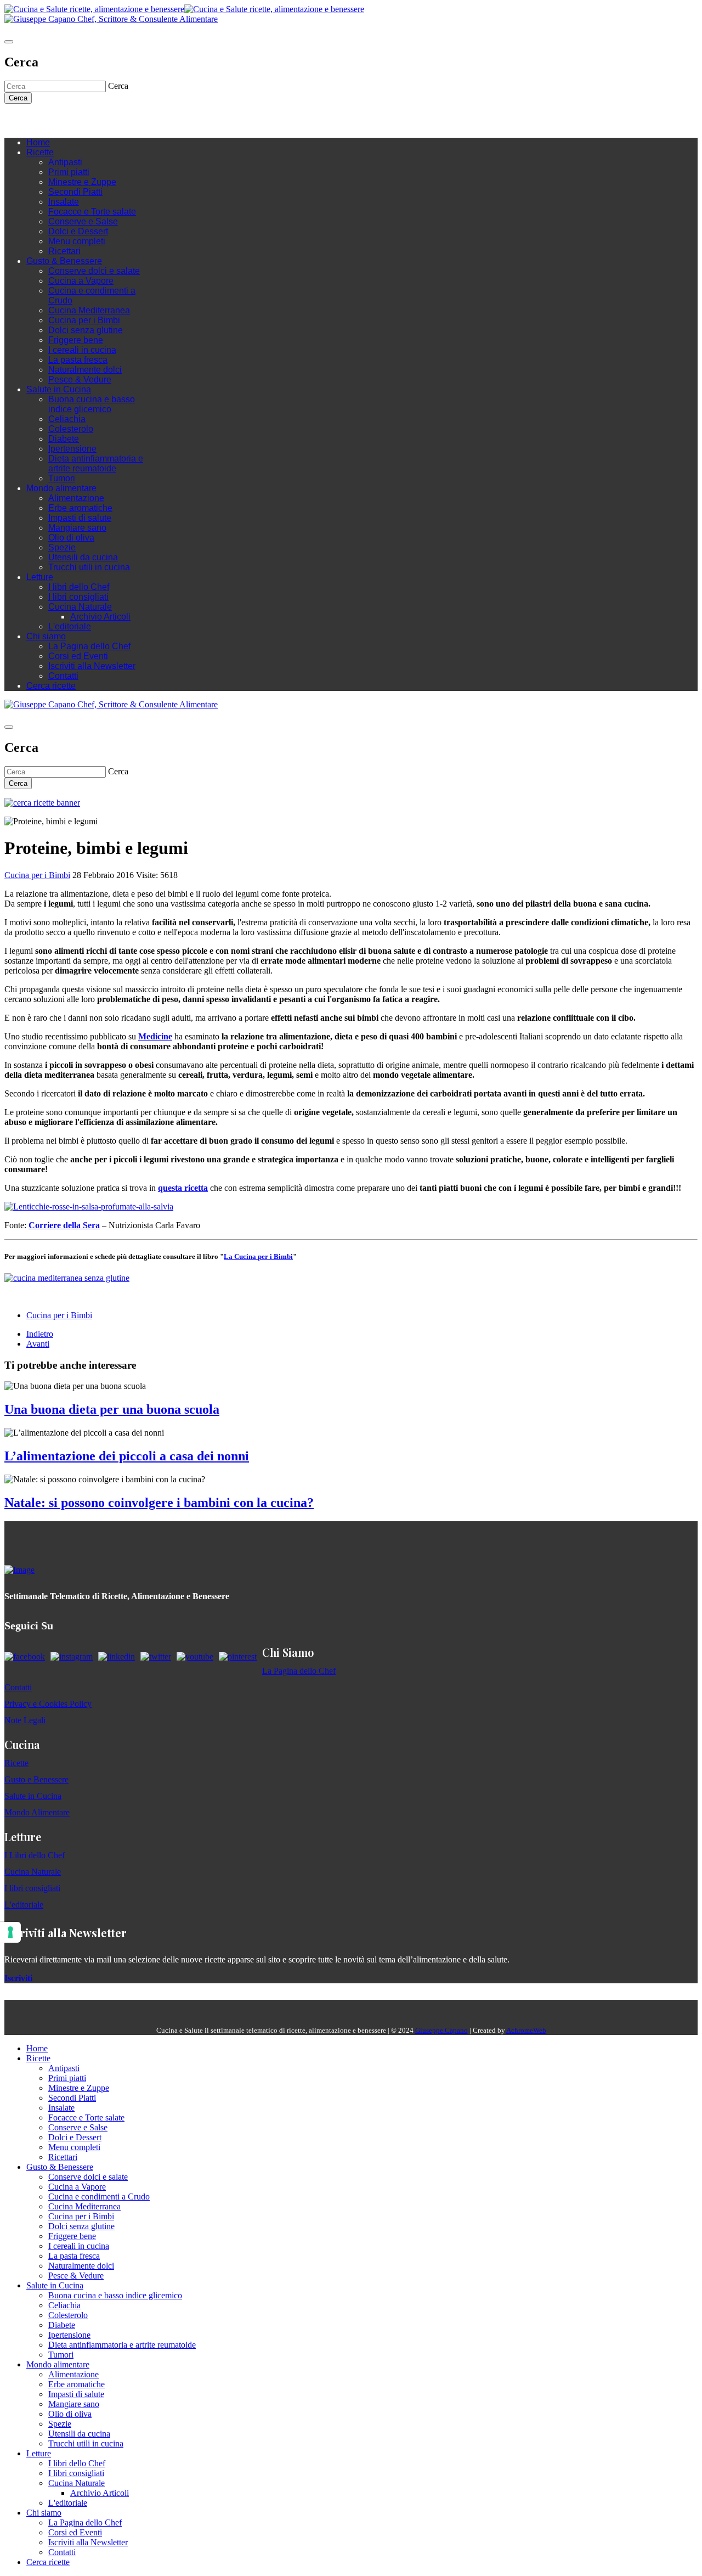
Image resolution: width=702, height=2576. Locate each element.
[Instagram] (54, 120)
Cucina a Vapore (81, 281)
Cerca (18, 98)
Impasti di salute (80, 518)
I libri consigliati (78, 597)
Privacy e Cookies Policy (48, 1704)
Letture (40, 577)
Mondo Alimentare (37, 1812)
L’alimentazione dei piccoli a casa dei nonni (127, 1456)
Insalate (64, 202)
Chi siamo (46, 636)
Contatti (63, 676)
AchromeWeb (526, 2030)
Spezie (62, 547)
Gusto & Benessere (64, 261)
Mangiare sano (77, 528)
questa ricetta (183, 1188)
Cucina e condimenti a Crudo (99, 2197)
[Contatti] (32, 120)
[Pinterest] (87, 120)
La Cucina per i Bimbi (258, 1256)
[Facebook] (43, 120)
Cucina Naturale (80, 607)
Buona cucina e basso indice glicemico (92, 404)
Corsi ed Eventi (78, 656)
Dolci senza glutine (86, 330)
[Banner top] (111, 19)
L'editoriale (70, 626)
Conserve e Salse (83, 221)
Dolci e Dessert (78, 231)
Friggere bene (76, 340)
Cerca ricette (51, 686)
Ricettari (64, 251)
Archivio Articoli (100, 617)
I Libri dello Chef (35, 1855)
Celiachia (67, 419)
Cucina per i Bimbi (84, 320)
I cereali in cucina (82, 350)
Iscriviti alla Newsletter (92, 666)
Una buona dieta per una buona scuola (112, 1409)
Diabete (64, 439)
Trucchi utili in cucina (89, 567)
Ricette (40, 152)
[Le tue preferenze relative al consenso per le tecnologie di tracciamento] (10, 1932)
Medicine (155, 1036)
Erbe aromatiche (80, 508)
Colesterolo (71, 429)
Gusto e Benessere (36, 1779)
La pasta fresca (78, 360)
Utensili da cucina (83, 557)
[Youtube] (65, 120)
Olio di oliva (71, 538)
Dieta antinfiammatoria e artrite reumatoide (96, 463)
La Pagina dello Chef (89, 646)
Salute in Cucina (59, 389)
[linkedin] (76, 120)
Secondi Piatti (75, 192)
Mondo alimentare (61, 488)
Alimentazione (76, 498)
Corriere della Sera (64, 1225)
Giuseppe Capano (441, 2030)
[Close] (9, 42)
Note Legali (25, 1720)
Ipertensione (72, 449)
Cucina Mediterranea (89, 310)
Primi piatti (69, 172)
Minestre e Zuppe (82, 182)
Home (38, 142)
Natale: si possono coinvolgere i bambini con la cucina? (159, 1503)
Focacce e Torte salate (92, 212)
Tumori (62, 478)
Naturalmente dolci (85, 370)
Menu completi (77, 241)
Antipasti (65, 162)
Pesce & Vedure (80, 379)
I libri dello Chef (79, 587)
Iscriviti (18, 1978)
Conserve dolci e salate (94, 271)
